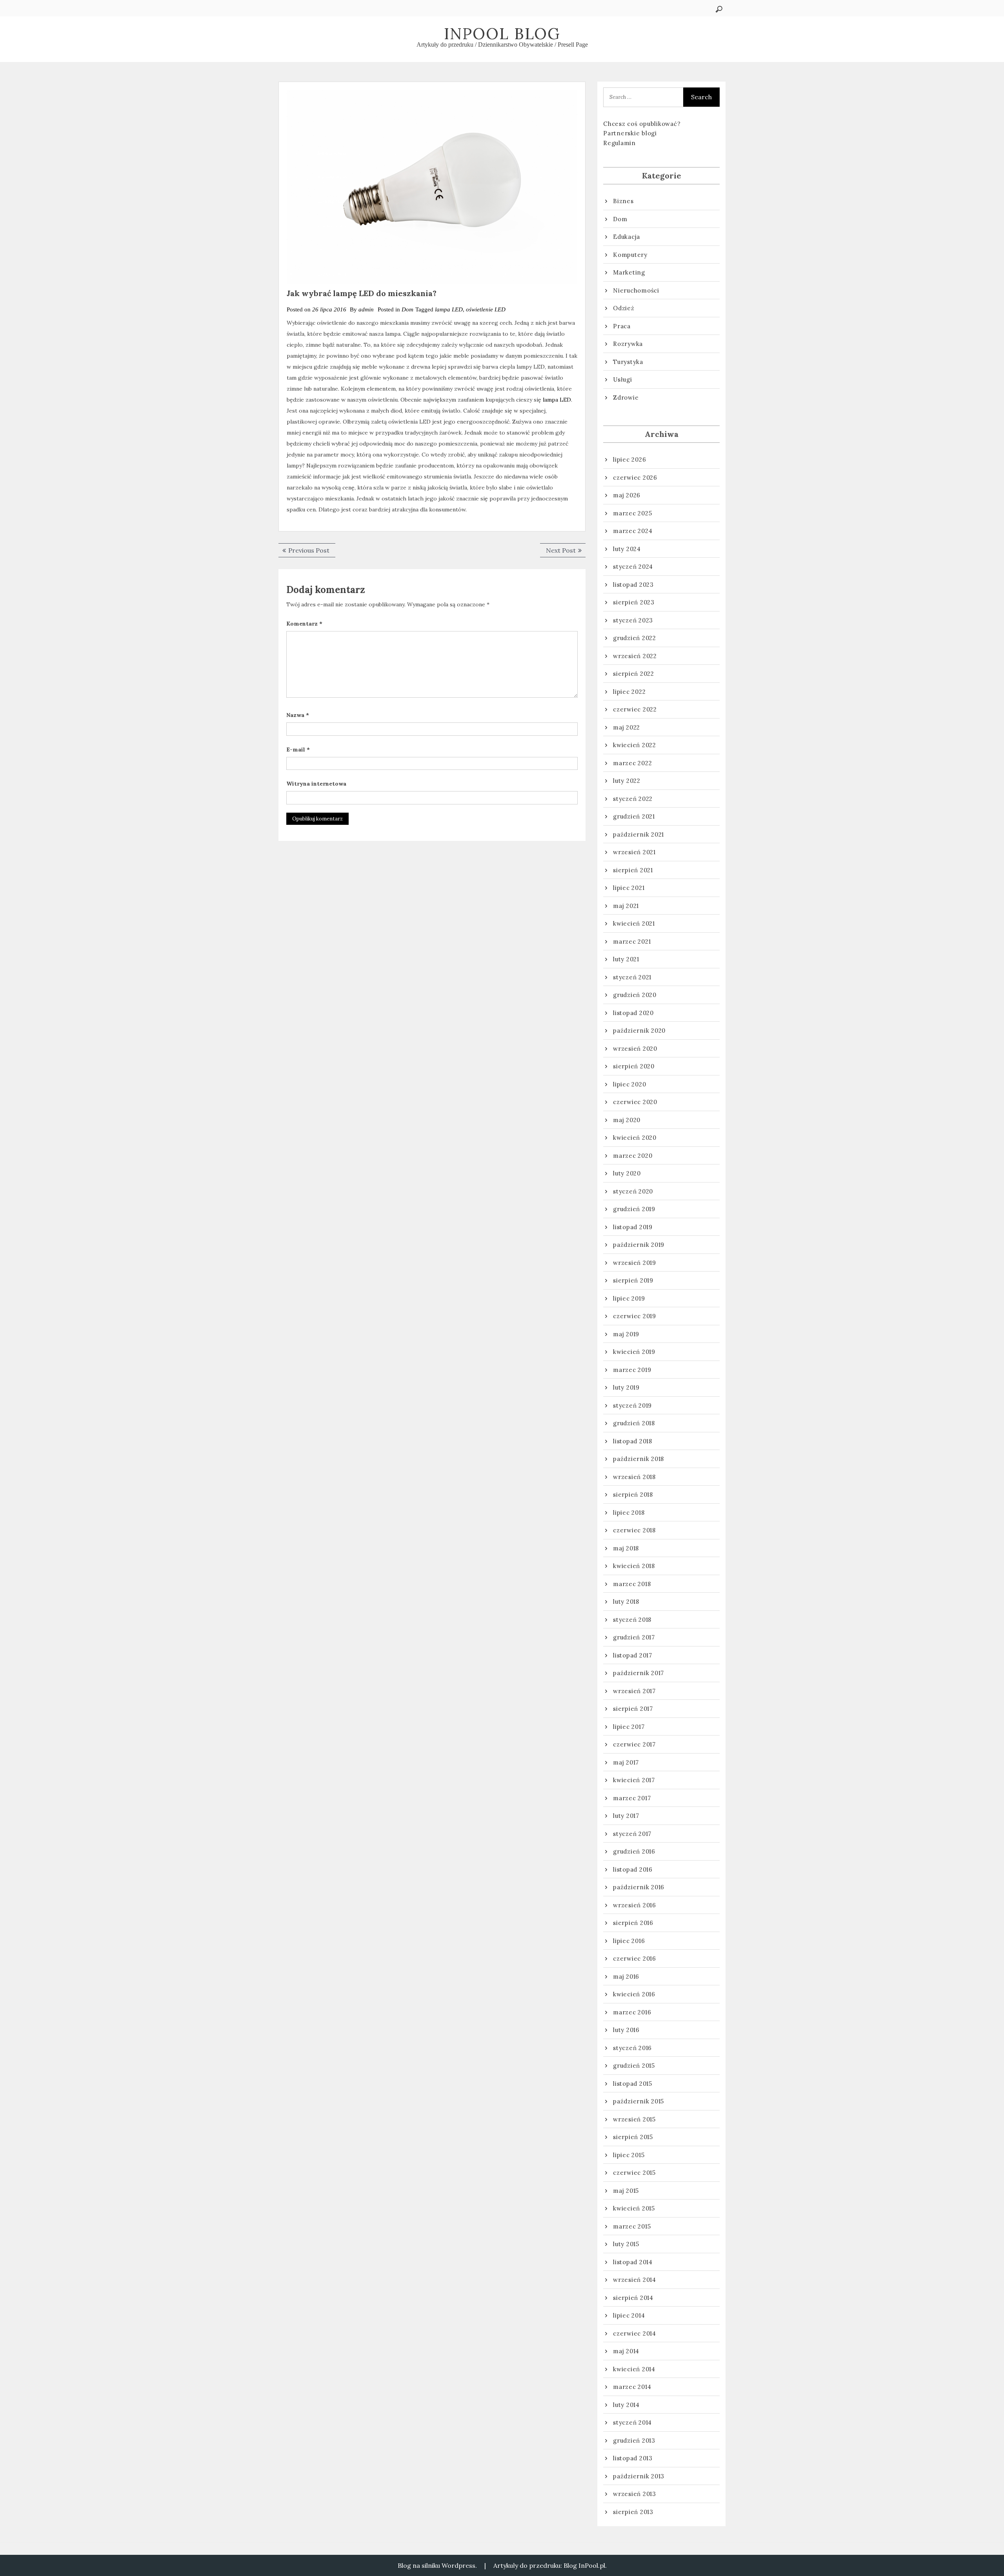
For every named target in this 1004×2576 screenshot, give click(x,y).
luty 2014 (626, 2405)
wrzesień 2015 (634, 2119)
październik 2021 (638, 834)
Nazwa (298, 715)
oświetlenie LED (486, 309)
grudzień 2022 (635, 638)
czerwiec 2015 (634, 2173)
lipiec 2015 (629, 2155)
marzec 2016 (632, 2012)
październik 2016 (639, 1887)
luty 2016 (626, 2030)
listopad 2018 (633, 1441)
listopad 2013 (633, 2458)
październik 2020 (639, 1031)
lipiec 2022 (629, 692)
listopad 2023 (633, 585)
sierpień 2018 (633, 1494)
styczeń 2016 (632, 2048)
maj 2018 (626, 1548)
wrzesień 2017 (634, 1691)
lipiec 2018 (629, 1513)
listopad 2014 (633, 2262)
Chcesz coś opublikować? (642, 124)
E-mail (298, 750)
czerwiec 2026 (635, 478)
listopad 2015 (633, 2084)
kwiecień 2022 (635, 745)
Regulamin (619, 143)
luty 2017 (626, 1816)
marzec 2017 (632, 1798)
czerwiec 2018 (634, 1530)
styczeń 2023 (633, 620)
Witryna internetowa (316, 784)
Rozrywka (628, 344)
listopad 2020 (633, 1013)
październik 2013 (639, 2476)
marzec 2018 (632, 1584)
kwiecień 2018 (634, 1566)
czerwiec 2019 (635, 1316)
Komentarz (304, 624)
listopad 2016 (633, 1869)
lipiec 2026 (629, 459)
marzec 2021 (632, 941)
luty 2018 (626, 1602)
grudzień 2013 (634, 2440)
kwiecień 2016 (634, 1994)
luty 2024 (627, 549)
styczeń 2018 (632, 1620)
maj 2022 (627, 727)
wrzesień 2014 (635, 2280)
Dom (407, 309)
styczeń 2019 (632, 1405)
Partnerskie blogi (630, 133)
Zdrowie (626, 397)
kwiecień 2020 (635, 1138)
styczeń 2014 (632, 2422)
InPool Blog (502, 34)
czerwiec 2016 (635, 1958)
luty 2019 (626, 1387)
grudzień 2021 (634, 816)
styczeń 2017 (632, 1834)
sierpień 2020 (634, 1066)
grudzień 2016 (634, 1851)
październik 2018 (638, 1459)
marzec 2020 (633, 1156)
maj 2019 (626, 1334)
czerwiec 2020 (635, 1102)
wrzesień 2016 (635, 1905)
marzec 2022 (632, 763)
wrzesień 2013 (635, 2494)
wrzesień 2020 (635, 1049)
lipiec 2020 (629, 1084)
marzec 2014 (632, 2387)
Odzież (624, 308)
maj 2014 (626, 2351)
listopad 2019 (633, 1227)
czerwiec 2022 (635, 709)
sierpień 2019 (633, 1280)
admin (366, 309)
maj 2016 (626, 1977)
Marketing (629, 272)
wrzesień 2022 (635, 656)
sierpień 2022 (634, 674)
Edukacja (627, 237)
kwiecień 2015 (634, 2208)
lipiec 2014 (629, 2315)
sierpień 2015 (633, 2137)
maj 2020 (627, 1120)
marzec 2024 (633, 531)
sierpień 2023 (634, 602)
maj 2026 (627, 495)
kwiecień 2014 (634, 2369)
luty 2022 (627, 781)
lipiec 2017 (629, 1727)
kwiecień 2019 (634, 1352)
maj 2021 (626, 906)
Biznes (623, 201)
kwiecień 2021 (634, 923)
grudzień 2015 (634, 2066)
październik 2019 (639, 1245)
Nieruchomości (636, 290)
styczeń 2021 (632, 977)
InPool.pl (592, 2565)
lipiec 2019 (629, 1298)
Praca (622, 326)
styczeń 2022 (633, 799)
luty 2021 (626, 959)
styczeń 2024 (633, 567)
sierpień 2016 (633, 1923)
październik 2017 (638, 1673)
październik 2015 (638, 2101)
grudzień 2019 (634, 1209)
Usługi (623, 379)
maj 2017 (626, 1762)
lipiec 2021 (629, 888)
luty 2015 (626, 2244)
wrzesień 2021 (634, 852)
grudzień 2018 (634, 1423)
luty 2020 (627, 1173)
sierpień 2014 (633, 2298)
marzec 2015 (632, 2226)
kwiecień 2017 (634, 1780)
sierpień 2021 (633, 870)
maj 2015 (626, 2191)
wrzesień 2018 (634, 1477)
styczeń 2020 (633, 1191)
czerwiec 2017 (634, 1744)
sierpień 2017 (633, 1709)
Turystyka (628, 362)
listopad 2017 (633, 1655)
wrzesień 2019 (635, 1263)
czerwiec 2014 (635, 2333)
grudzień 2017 (634, 1637)
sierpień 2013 (633, 2512)
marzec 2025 (632, 513)
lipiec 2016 (629, 1941)
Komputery (630, 255)
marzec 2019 (632, 1370)
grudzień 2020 (635, 995)
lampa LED (449, 309)
